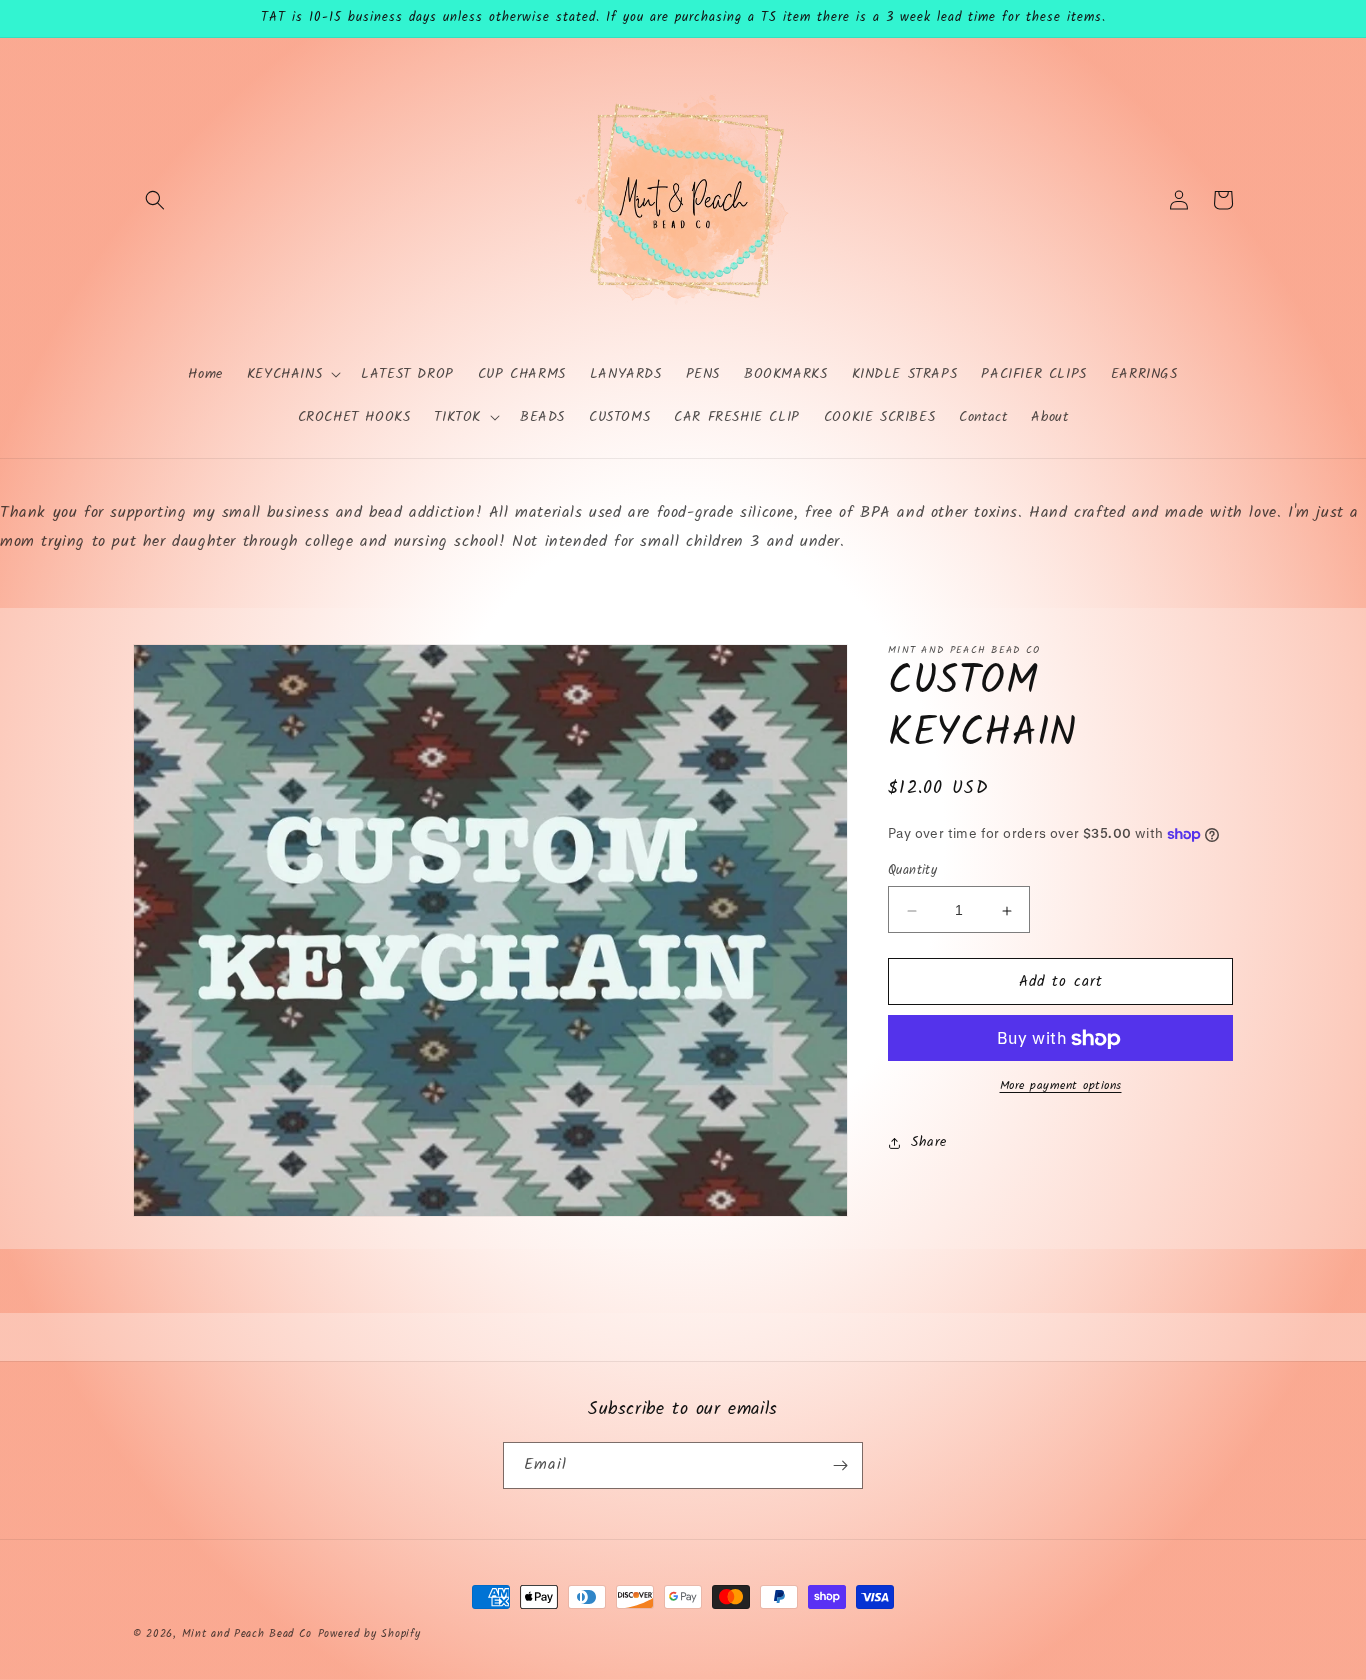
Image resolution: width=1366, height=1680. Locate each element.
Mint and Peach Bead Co (247, 1634)
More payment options (1061, 1087)
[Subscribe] (840, 1465)
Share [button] (929, 1142)
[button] (155, 200)
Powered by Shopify (369, 1634)
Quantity (912, 872)
